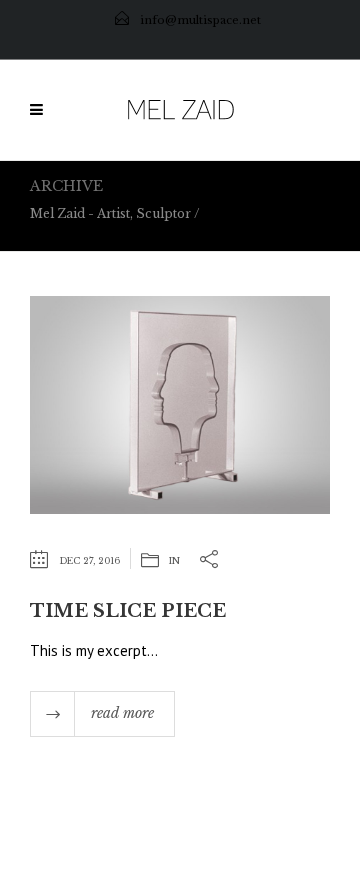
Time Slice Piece (128, 611)
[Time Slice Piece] (180, 403)
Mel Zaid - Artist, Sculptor (110, 213)
